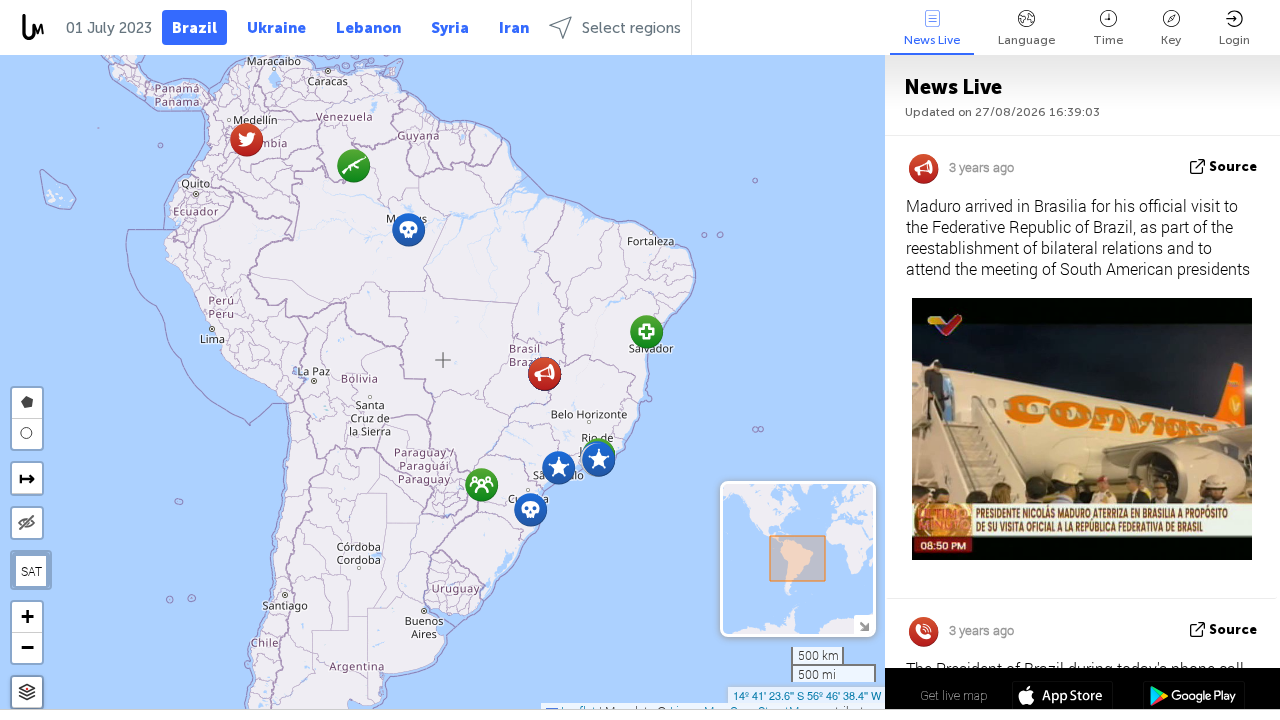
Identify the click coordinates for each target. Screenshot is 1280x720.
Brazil (194, 28)
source (1233, 166)
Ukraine (276, 28)
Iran (514, 28)
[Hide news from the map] (27, 523)
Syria (450, 28)
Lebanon (368, 28)
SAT (31, 571)
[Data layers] (27, 692)
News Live (932, 40)
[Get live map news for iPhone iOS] (1062, 698)
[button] (353, 165)
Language (1026, 40)
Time (1108, 40)
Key (1171, 40)
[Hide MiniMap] (863, 624)
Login (1234, 40)
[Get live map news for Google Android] (1193, 698)
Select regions (631, 28)
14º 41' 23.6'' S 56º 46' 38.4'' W (807, 695)
